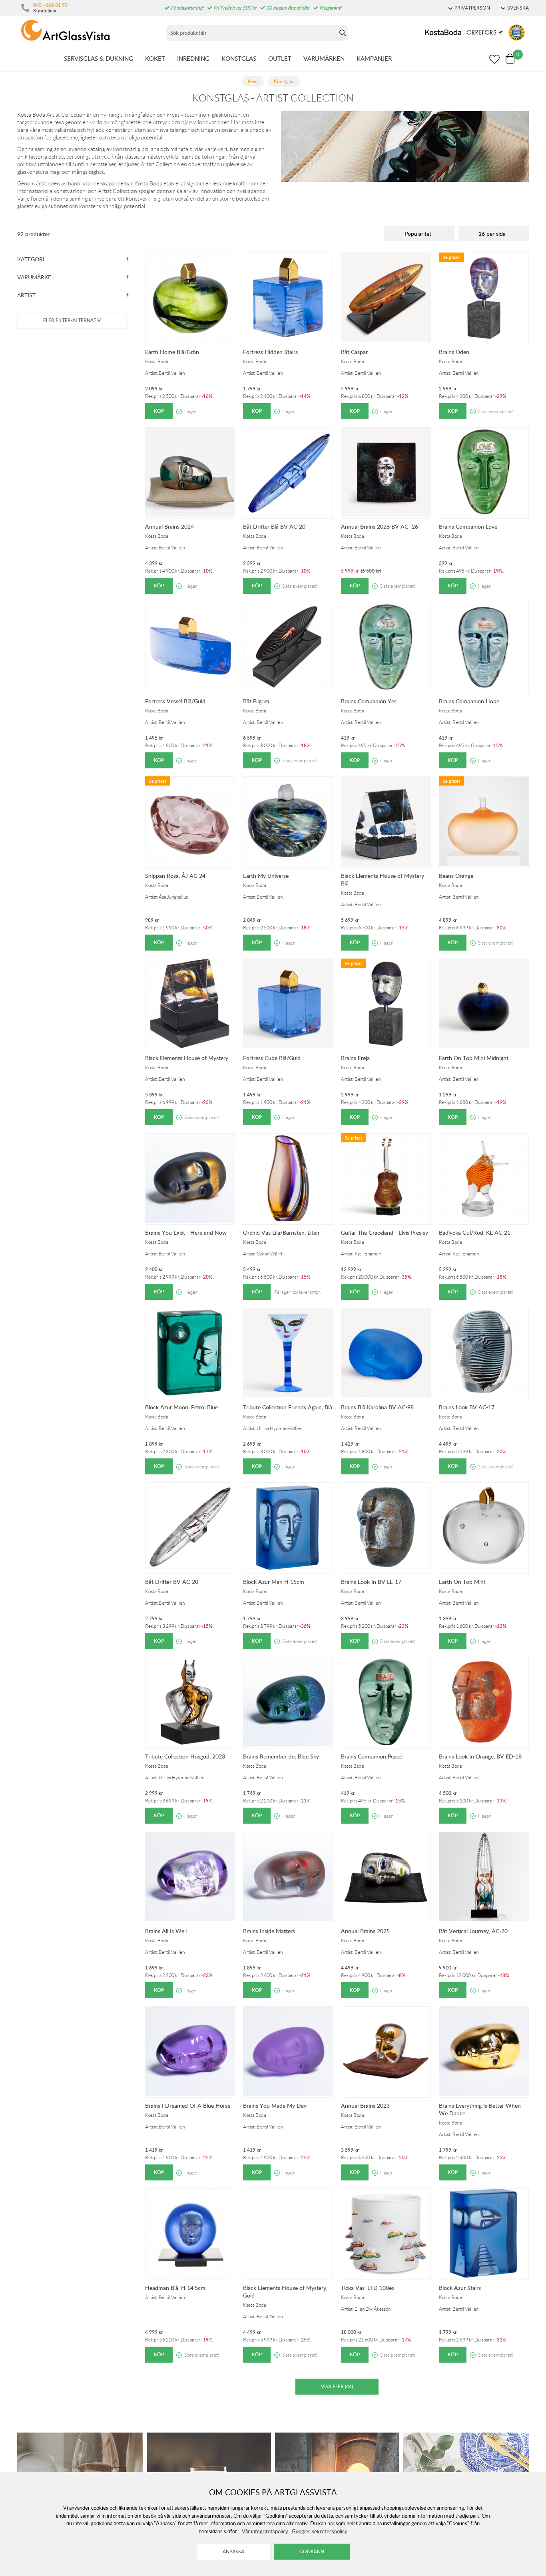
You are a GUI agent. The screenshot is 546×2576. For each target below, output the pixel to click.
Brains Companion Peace (372, 1756)
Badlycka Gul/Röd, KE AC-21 (475, 1232)
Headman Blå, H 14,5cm (175, 2288)
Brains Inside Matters (269, 1931)
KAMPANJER (374, 58)
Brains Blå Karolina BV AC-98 (377, 1407)
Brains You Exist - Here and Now (186, 1232)
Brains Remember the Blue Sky (281, 1756)
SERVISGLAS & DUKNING (99, 58)
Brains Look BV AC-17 (467, 1407)
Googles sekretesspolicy (320, 2531)
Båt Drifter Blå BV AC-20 (274, 526)
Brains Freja (355, 1058)
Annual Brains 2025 (365, 1931)
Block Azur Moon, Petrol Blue (181, 1407)
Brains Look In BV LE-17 (371, 1582)
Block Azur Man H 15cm (274, 1582)
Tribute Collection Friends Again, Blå (288, 1407)
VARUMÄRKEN (324, 58)
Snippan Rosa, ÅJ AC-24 (175, 876)
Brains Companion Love (468, 526)
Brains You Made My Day (275, 2106)
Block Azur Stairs (460, 2288)
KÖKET (155, 58)
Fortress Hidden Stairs (270, 352)
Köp (159, 411)
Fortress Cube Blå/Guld (272, 1058)
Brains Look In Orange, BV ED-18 (480, 1756)
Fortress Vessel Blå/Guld (175, 701)
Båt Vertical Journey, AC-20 (473, 1931)
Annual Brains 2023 (365, 2106)
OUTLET (280, 58)
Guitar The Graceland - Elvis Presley (385, 1232)
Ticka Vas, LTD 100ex (368, 2288)
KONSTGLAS (239, 58)
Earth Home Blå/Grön (172, 352)
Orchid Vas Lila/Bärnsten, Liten (281, 1232)
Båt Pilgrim (256, 701)
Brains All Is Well (166, 1931)
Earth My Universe (266, 876)
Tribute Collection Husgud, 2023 (185, 1756)
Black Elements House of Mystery (187, 1058)
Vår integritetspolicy (265, 2531)
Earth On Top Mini (462, 1582)
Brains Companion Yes (369, 701)
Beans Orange (456, 876)
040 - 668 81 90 (50, 5)
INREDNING (193, 58)
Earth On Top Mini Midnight (474, 1058)
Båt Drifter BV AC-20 (172, 1582)
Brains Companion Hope (469, 701)
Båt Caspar (354, 352)
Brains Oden (454, 352)
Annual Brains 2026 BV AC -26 (380, 526)
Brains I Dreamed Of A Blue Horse (188, 2106)
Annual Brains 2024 (169, 526)
